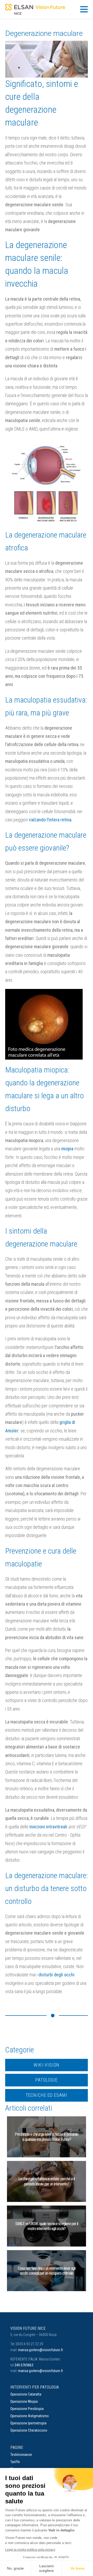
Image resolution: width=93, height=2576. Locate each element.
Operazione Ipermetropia (28, 2423)
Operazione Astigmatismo (30, 2416)
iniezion (37, 1827)
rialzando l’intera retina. (51, 820)
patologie (47, 2080)
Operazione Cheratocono (29, 2430)
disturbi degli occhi (56, 1975)
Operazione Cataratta (26, 2394)
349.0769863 (24, 2365)
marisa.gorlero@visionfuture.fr (41, 2350)
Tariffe (15, 2462)
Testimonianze (21, 2455)
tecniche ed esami (47, 2095)
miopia (67, 1149)
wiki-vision (47, 2065)
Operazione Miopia (24, 2401)
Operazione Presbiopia (27, 2409)
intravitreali (56, 1827)
